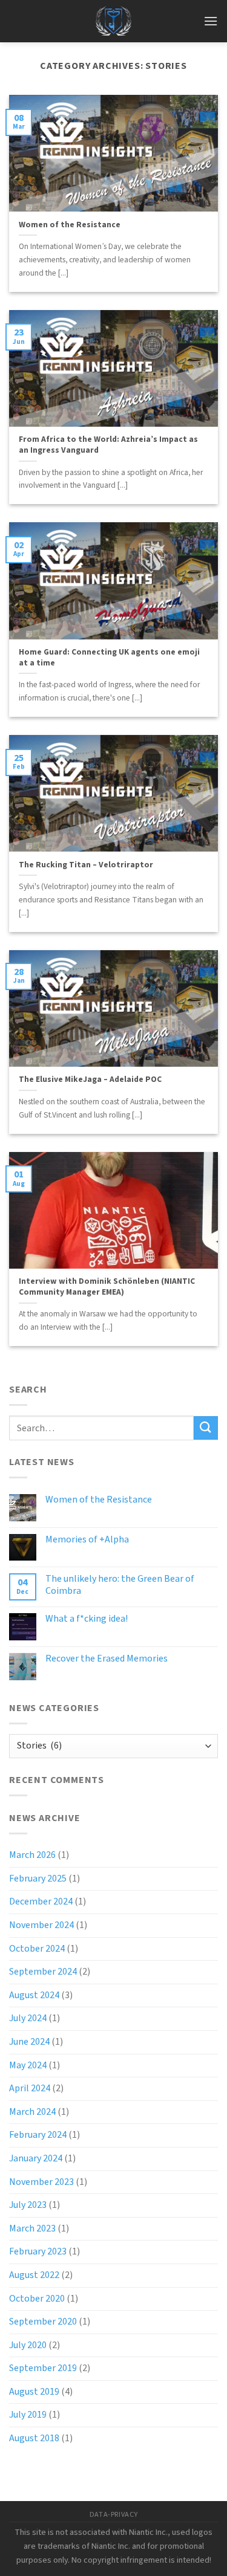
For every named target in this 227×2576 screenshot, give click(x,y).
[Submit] (206, 1428)
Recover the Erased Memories (107, 1659)
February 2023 (38, 2251)
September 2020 (43, 2322)
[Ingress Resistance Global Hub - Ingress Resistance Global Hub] (114, 21)
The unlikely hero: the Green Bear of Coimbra (120, 1585)
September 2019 (43, 2368)
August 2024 (34, 1995)
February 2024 (38, 2135)
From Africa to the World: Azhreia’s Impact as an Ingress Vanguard (108, 445)
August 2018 (34, 2438)
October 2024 (37, 1949)
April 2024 (30, 2088)
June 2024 (29, 2042)
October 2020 (37, 2299)
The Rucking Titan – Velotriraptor (86, 865)
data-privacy (113, 2514)
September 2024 (43, 1972)
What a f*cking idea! (87, 1619)
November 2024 (41, 1925)
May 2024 (28, 2065)
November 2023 (41, 2182)
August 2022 (34, 2275)
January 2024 (36, 2158)
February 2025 (38, 1879)
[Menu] (211, 21)
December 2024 (41, 1901)
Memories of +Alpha (87, 1540)
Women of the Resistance (70, 225)
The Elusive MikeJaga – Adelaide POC (90, 1079)
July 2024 (28, 2018)
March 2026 (32, 1855)
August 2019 (34, 2392)
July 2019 (28, 2415)
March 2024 (32, 2112)
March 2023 (32, 2228)
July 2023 (28, 2205)
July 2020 (28, 2345)
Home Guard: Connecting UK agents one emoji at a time (109, 657)
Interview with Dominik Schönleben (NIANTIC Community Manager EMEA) (107, 1286)
